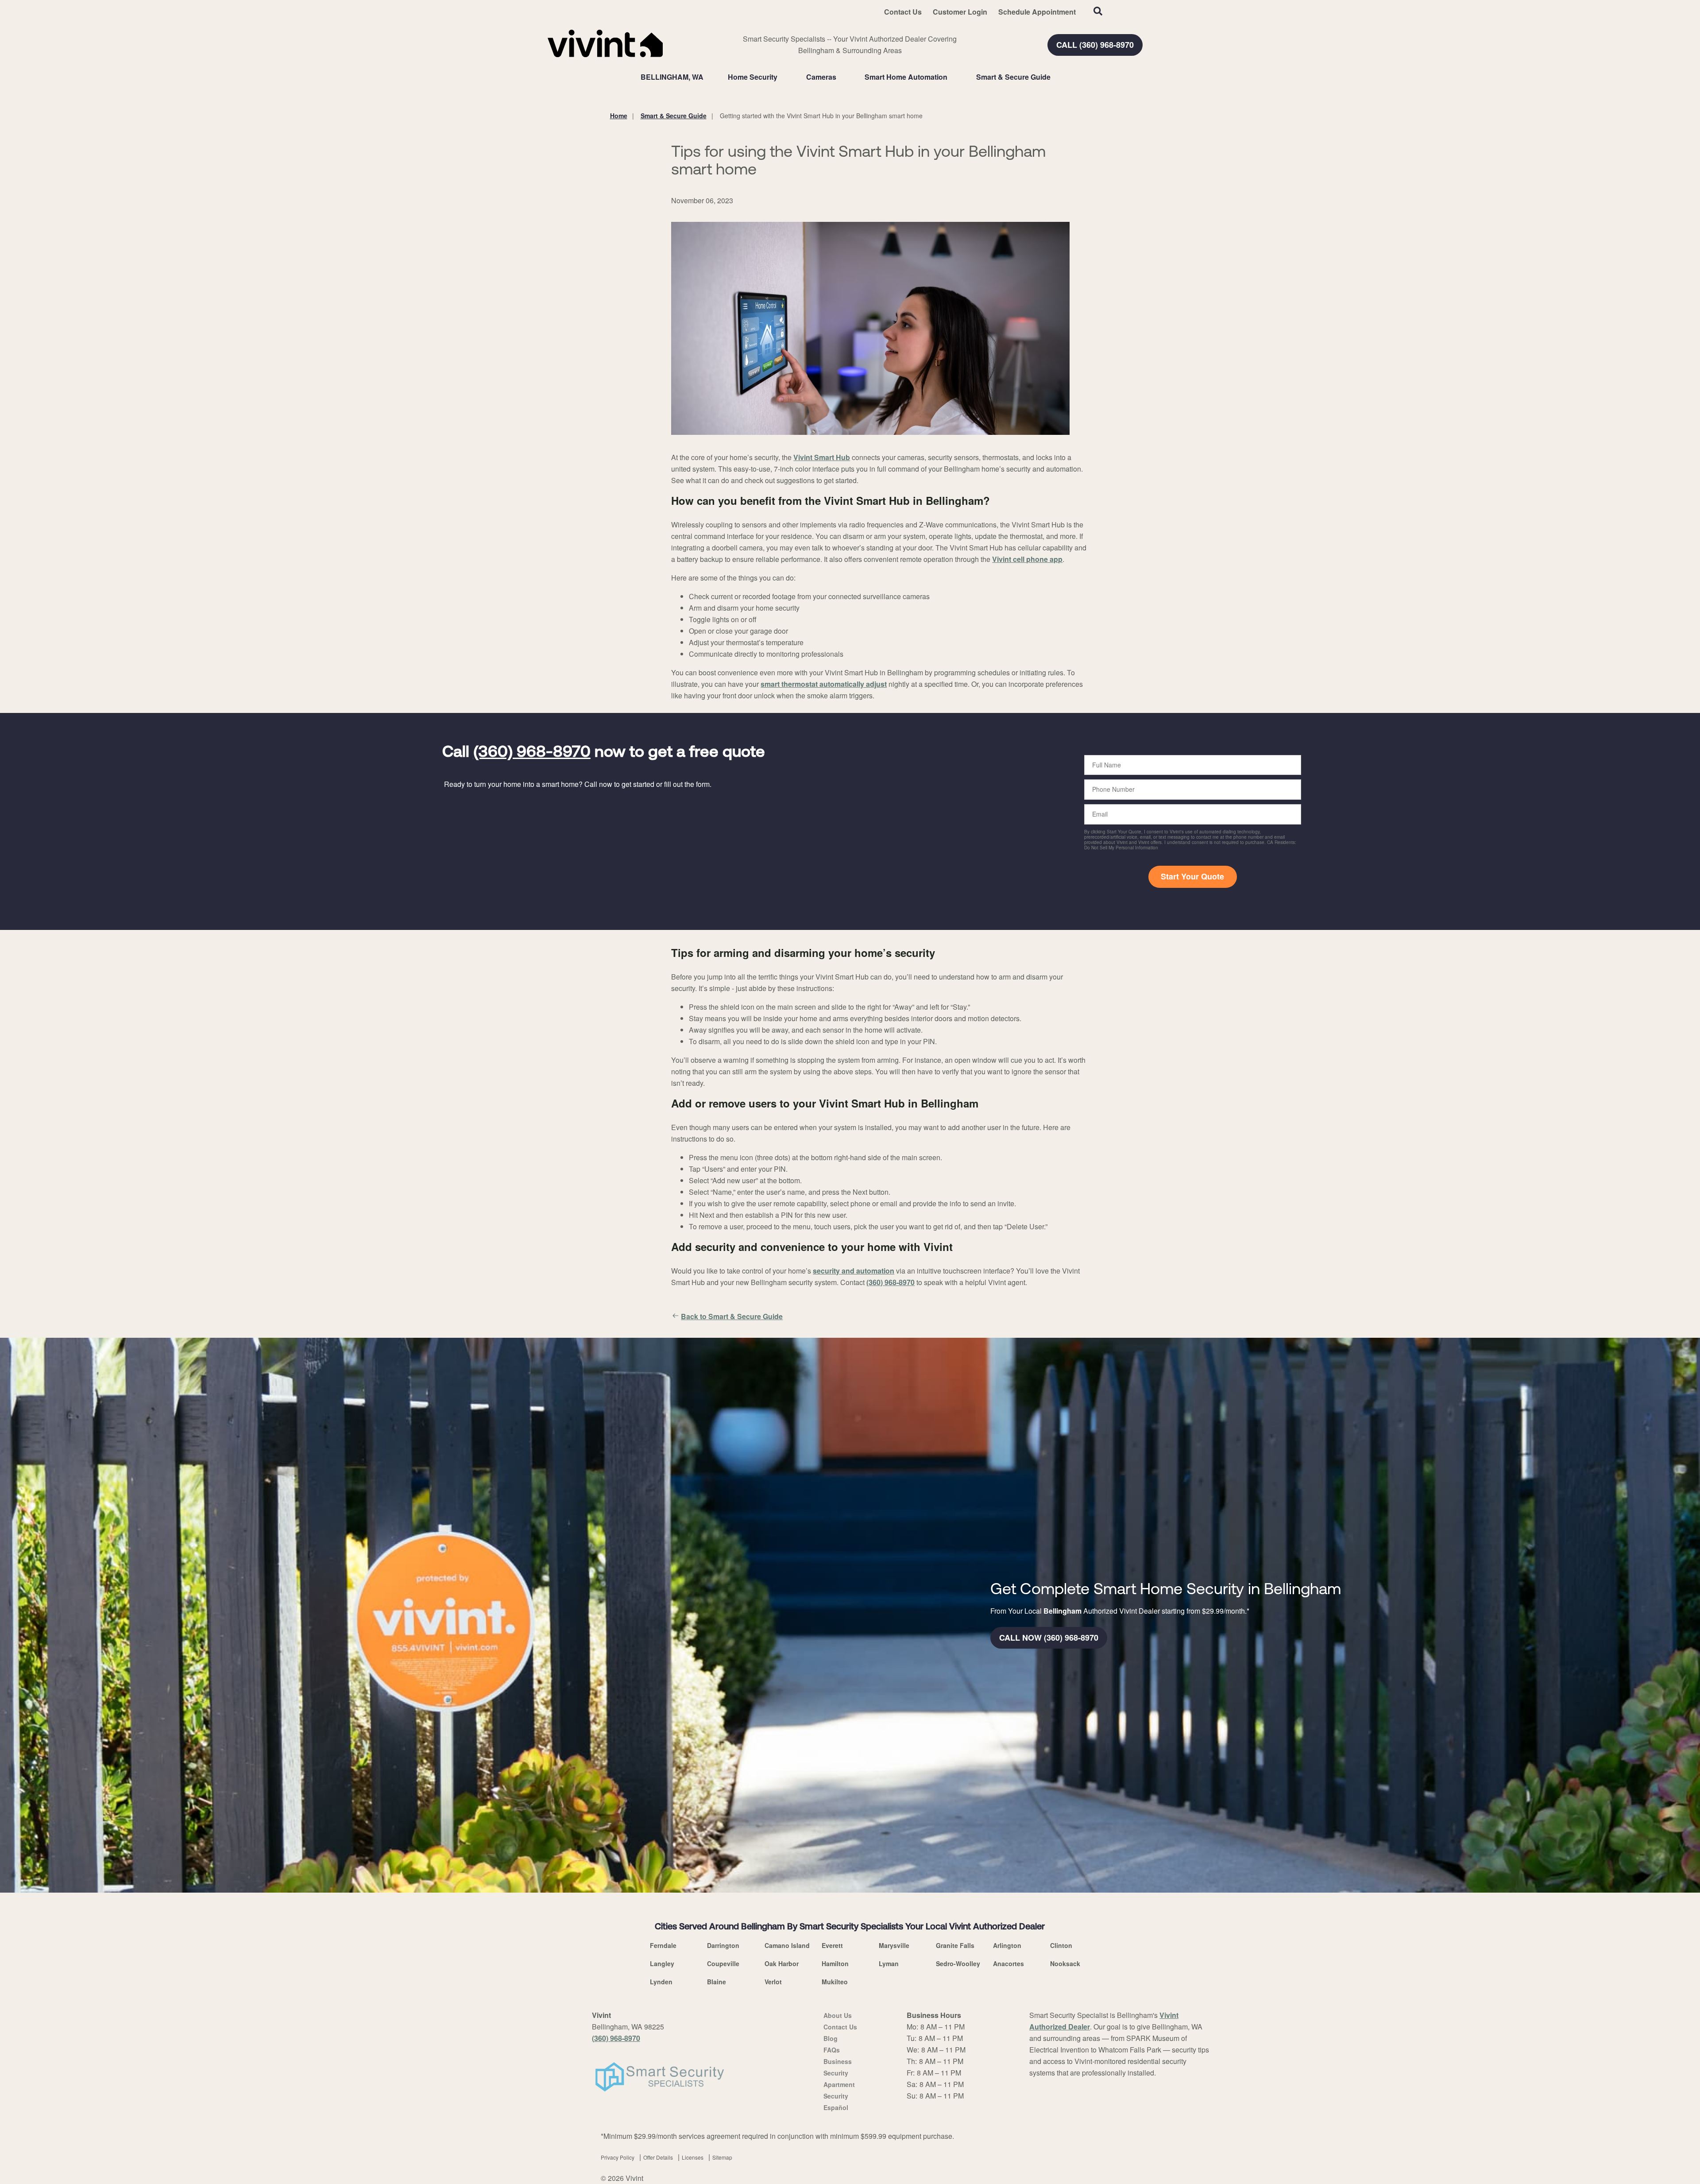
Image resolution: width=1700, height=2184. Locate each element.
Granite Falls (955, 1945)
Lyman (889, 1963)
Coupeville (723, 1963)
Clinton (1061, 1945)
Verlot (773, 1982)
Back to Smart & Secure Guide (732, 1316)
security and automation (854, 1271)
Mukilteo (835, 1982)
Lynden (661, 1982)
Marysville (894, 1945)
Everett (832, 1945)
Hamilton (835, 1963)
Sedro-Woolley (958, 1963)
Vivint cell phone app (1027, 559)
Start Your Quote (1192, 876)
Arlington (1007, 1945)
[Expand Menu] (782, 77)
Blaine (717, 1982)
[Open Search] (1098, 11)
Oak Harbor (782, 1963)
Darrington (723, 1945)
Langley (662, 1963)
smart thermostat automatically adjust (824, 684)
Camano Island (787, 1945)
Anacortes (1008, 1963)
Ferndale (663, 1945)
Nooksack (1065, 1963)
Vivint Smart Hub (822, 457)
